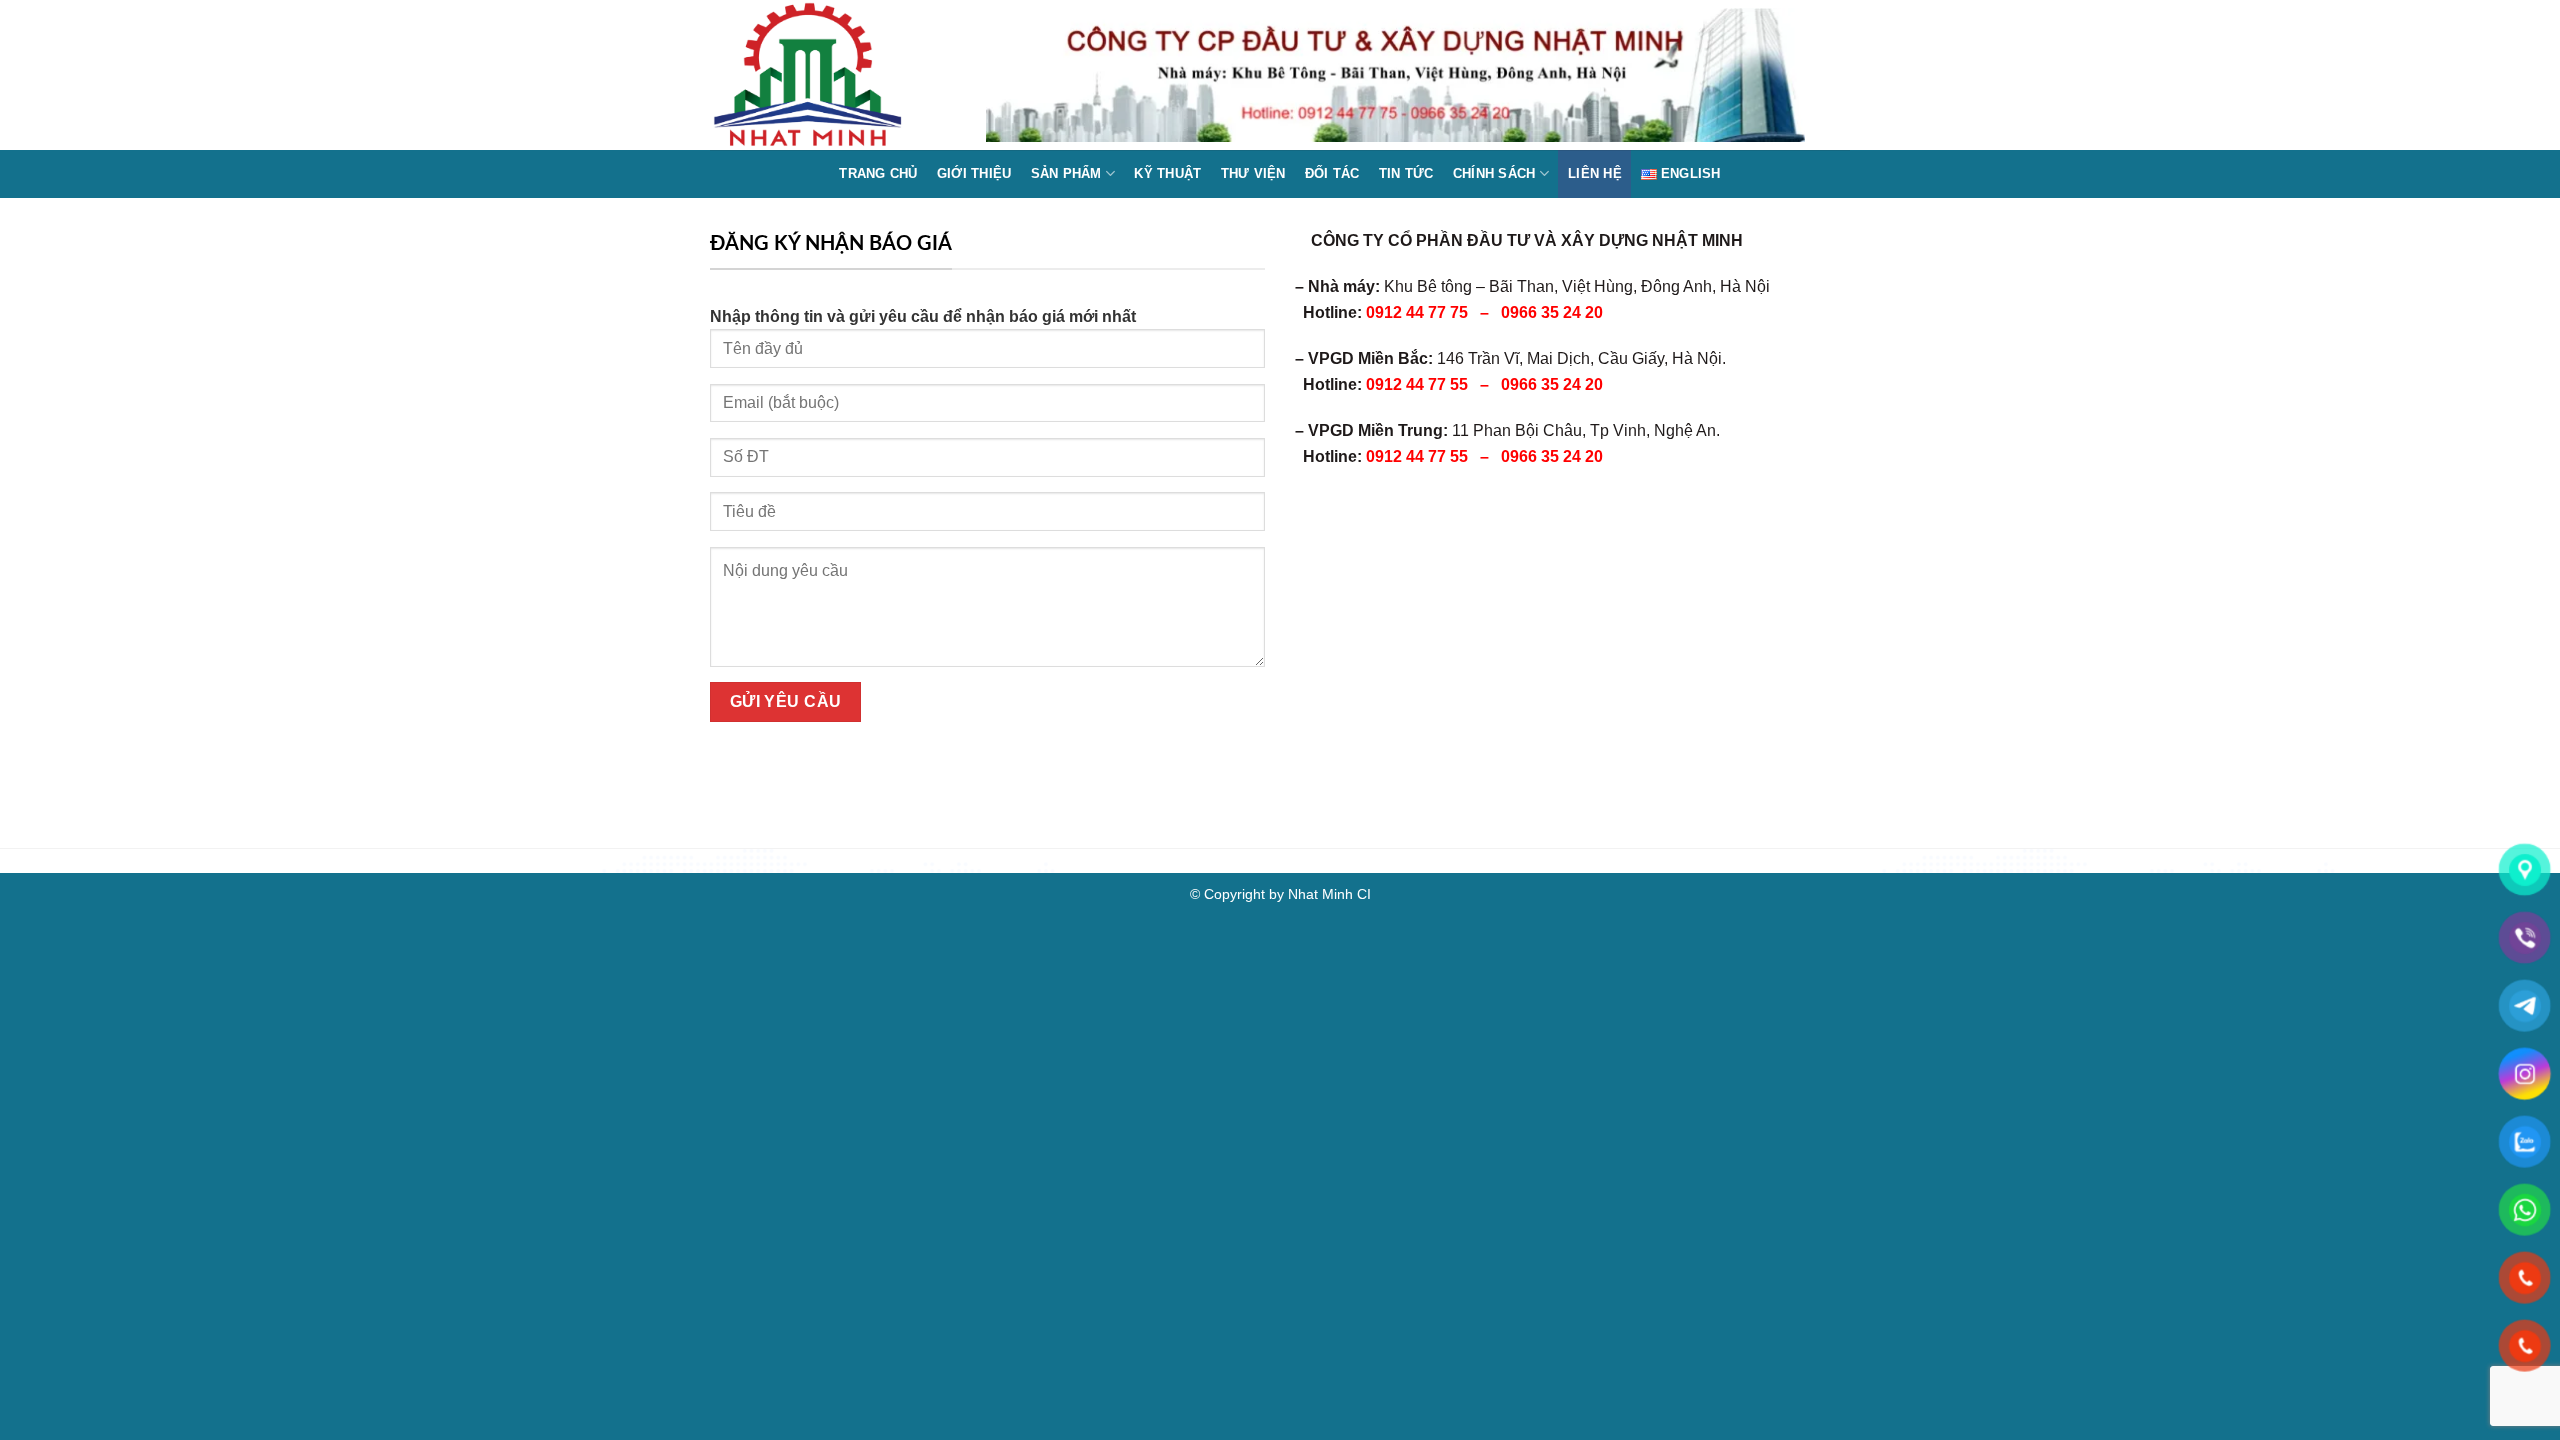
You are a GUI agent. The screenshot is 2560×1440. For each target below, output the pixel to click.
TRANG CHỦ (878, 173)
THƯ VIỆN (1253, 173)
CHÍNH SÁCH (1494, 173)
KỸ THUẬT (1167, 173)
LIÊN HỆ (1595, 173)
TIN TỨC (1406, 173)
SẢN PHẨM (1066, 173)
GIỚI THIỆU (974, 173)
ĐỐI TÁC (1332, 173)
